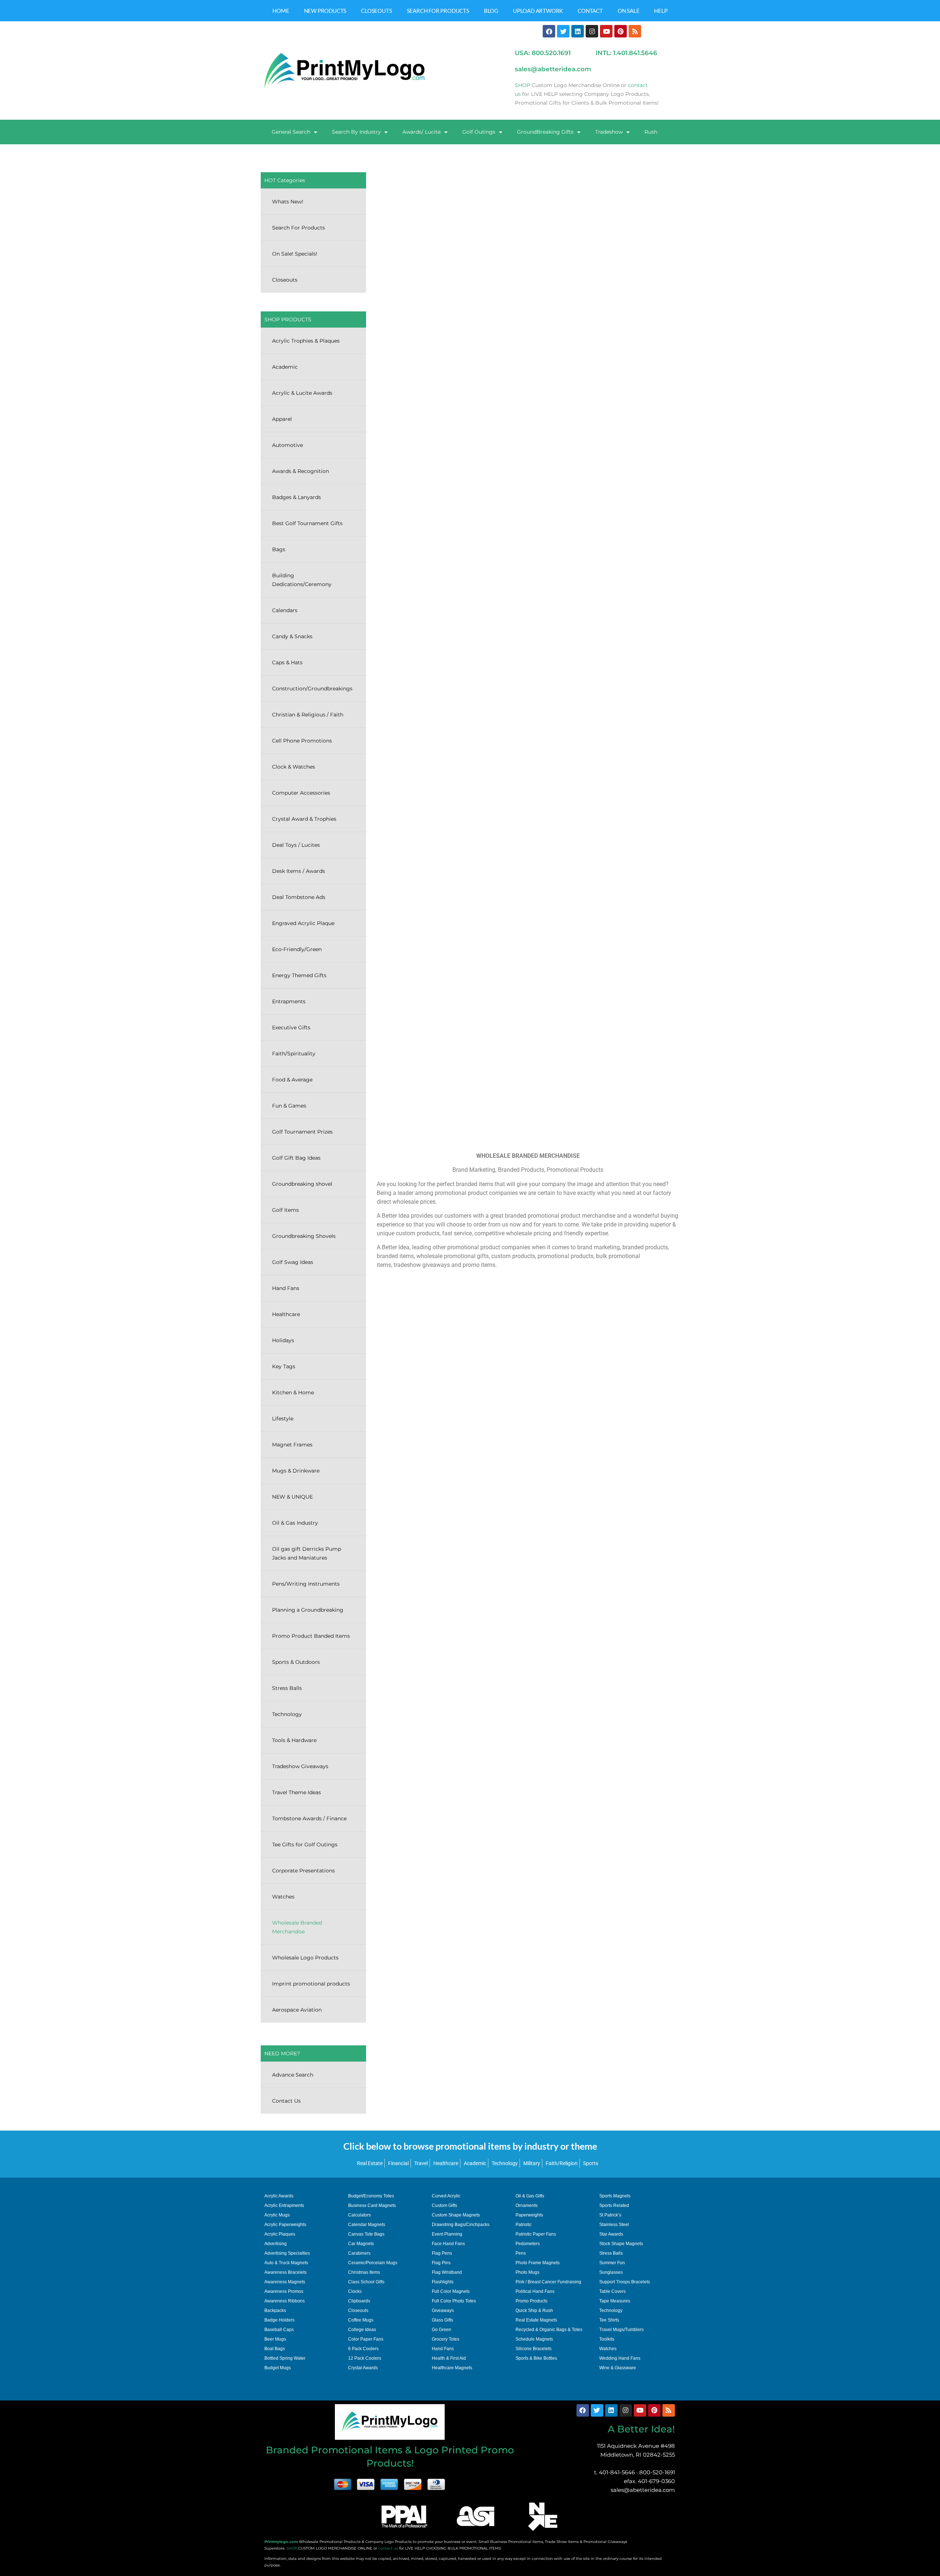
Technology (287, 1714)
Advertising (276, 2244)
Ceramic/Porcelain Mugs (373, 2263)
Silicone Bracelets (534, 2349)
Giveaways (443, 2311)
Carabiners (359, 2253)
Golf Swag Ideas (293, 1262)
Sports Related (614, 2205)
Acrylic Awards (279, 2196)
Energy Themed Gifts (299, 975)
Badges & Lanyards (297, 497)
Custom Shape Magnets (456, 2215)
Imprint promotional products (311, 1984)
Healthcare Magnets (452, 2368)
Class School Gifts (366, 2282)
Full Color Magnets (451, 2291)
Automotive (288, 445)
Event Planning (447, 2234)
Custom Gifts (444, 2205)
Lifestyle (283, 1419)
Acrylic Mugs (277, 2215)
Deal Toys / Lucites (296, 845)
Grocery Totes (446, 2339)
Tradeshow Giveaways (300, 1766)
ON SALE (629, 11)
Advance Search (293, 2075)
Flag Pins (441, 2263)
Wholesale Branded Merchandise (297, 1927)
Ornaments (527, 2205)
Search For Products (438, 11)
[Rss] (635, 31)
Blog (491, 11)
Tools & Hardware (294, 1740)
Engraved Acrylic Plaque (303, 923)
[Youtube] (606, 31)
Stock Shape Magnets (621, 2244)
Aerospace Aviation (297, 2010)
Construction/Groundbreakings (312, 689)
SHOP (292, 2548)
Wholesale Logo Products (305, 1958)
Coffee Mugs (361, 2320)
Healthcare (286, 1314)
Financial (398, 2163)
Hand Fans (286, 1288)
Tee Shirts (609, 2320)
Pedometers (528, 2244)
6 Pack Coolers (363, 2349)
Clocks (355, 2291)
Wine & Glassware (618, 2368)
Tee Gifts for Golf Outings (305, 1845)
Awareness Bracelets (285, 2272)
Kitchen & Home (293, 1392)
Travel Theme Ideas (297, 1792)
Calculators (359, 2215)
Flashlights (443, 2282)
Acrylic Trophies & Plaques (306, 341)
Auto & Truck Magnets (286, 2263)
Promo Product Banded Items (311, 1636)
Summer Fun (612, 2263)
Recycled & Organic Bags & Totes (549, 2330)
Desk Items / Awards (299, 871)
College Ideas (362, 2330)
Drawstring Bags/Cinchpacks (461, 2225)
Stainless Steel (614, 2225)
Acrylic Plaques (280, 2234)
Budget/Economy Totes (371, 2196)
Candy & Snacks (292, 636)
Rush (651, 132)
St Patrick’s (610, 2215)
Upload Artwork (538, 11)
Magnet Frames (292, 1445)
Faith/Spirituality (294, 1054)
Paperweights (529, 2215)
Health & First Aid (449, 2358)
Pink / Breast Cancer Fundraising (548, 2282)
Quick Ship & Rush (534, 2311)
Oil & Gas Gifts (530, 2196)
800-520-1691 (657, 2472)
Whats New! (288, 202)
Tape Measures (615, 2301)
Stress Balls (287, 1688)
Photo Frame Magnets (538, 2263)
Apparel (282, 419)
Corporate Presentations (303, 1871)
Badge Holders (279, 2320)
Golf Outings (479, 132)
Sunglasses (611, 2272)
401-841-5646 (617, 2472)
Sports (591, 2163)
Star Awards (611, 2234)
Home (281, 11)
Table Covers (612, 2291)
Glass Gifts (442, 2320)
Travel (421, 2163)
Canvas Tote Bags (366, 2234)
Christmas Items (364, 2272)
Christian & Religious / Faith (308, 715)
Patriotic (524, 2225)
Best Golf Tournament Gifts (307, 523)
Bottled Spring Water (285, 2358)
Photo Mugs (527, 2272)
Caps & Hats (287, 662)
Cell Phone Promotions (302, 741)
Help (661, 11)
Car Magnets (361, 2244)
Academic (285, 367)
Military (532, 2163)
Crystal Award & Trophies (304, 819)
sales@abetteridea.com (643, 2490)
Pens (521, 2253)
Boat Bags (275, 2349)
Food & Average (292, 1080)
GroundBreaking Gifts (545, 132)
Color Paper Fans (366, 2339)
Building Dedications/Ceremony (302, 580)
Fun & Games (289, 1106)
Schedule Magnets (534, 2339)
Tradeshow (609, 132)
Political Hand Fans (535, 2291)
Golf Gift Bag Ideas (296, 1158)
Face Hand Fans (448, 2244)
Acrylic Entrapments (284, 2205)
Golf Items (285, 1210)
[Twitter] (563, 31)
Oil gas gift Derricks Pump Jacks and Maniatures (307, 1553)
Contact (590, 11)
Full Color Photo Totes (454, 2301)
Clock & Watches (294, 767)
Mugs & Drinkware (296, 1471)
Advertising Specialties (287, 2253)
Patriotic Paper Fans (536, 2234)
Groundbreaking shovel (302, 1184)
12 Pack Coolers (365, 2358)
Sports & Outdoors (296, 1662)
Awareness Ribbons (285, 2301)
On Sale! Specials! (295, 254)
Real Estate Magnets (536, 2320)
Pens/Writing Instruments (306, 1584)
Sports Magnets (615, 2196)
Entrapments (289, 1001)
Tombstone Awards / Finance (309, 1818)
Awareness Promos (284, 2291)
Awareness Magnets (285, 2282)
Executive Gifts (291, 1027)
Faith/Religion (562, 2163)
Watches (283, 1897)
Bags (279, 549)
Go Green (442, 2330)
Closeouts (376, 11)
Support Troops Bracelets (625, 2282)
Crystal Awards (363, 2368)
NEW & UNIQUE (292, 1497)
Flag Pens (442, 2253)
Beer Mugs (275, 2339)
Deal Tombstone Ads (299, 897)
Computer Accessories (301, 793)
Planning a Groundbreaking (308, 1610)
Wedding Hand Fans (620, 2358)
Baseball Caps (279, 2330)
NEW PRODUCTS (325, 11)
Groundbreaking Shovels (304, 1236)
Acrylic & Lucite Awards (302, 393)
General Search (291, 132)
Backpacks (275, 2311)
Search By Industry (356, 132)
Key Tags (284, 1366)
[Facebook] (549, 31)
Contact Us (286, 2101)
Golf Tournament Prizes (302, 1132)
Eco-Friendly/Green (297, 949)
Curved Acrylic (446, 2196)
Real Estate (370, 2163)
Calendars (285, 610)
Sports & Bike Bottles (536, 2358)
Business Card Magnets (372, 2205)
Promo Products (532, 2301)
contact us (388, 2548)
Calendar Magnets (367, 2225)
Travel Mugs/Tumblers (621, 2330)
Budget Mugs (278, 2368)
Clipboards (359, 2301)
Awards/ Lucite (422, 132)
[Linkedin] (578, 31)
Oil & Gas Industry (295, 1523)
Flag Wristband (447, 2272)
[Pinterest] (621, 31)
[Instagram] (592, 31)
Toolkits (607, 2339)
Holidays (283, 1340)
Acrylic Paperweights (285, 2225)
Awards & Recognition (301, 471)
